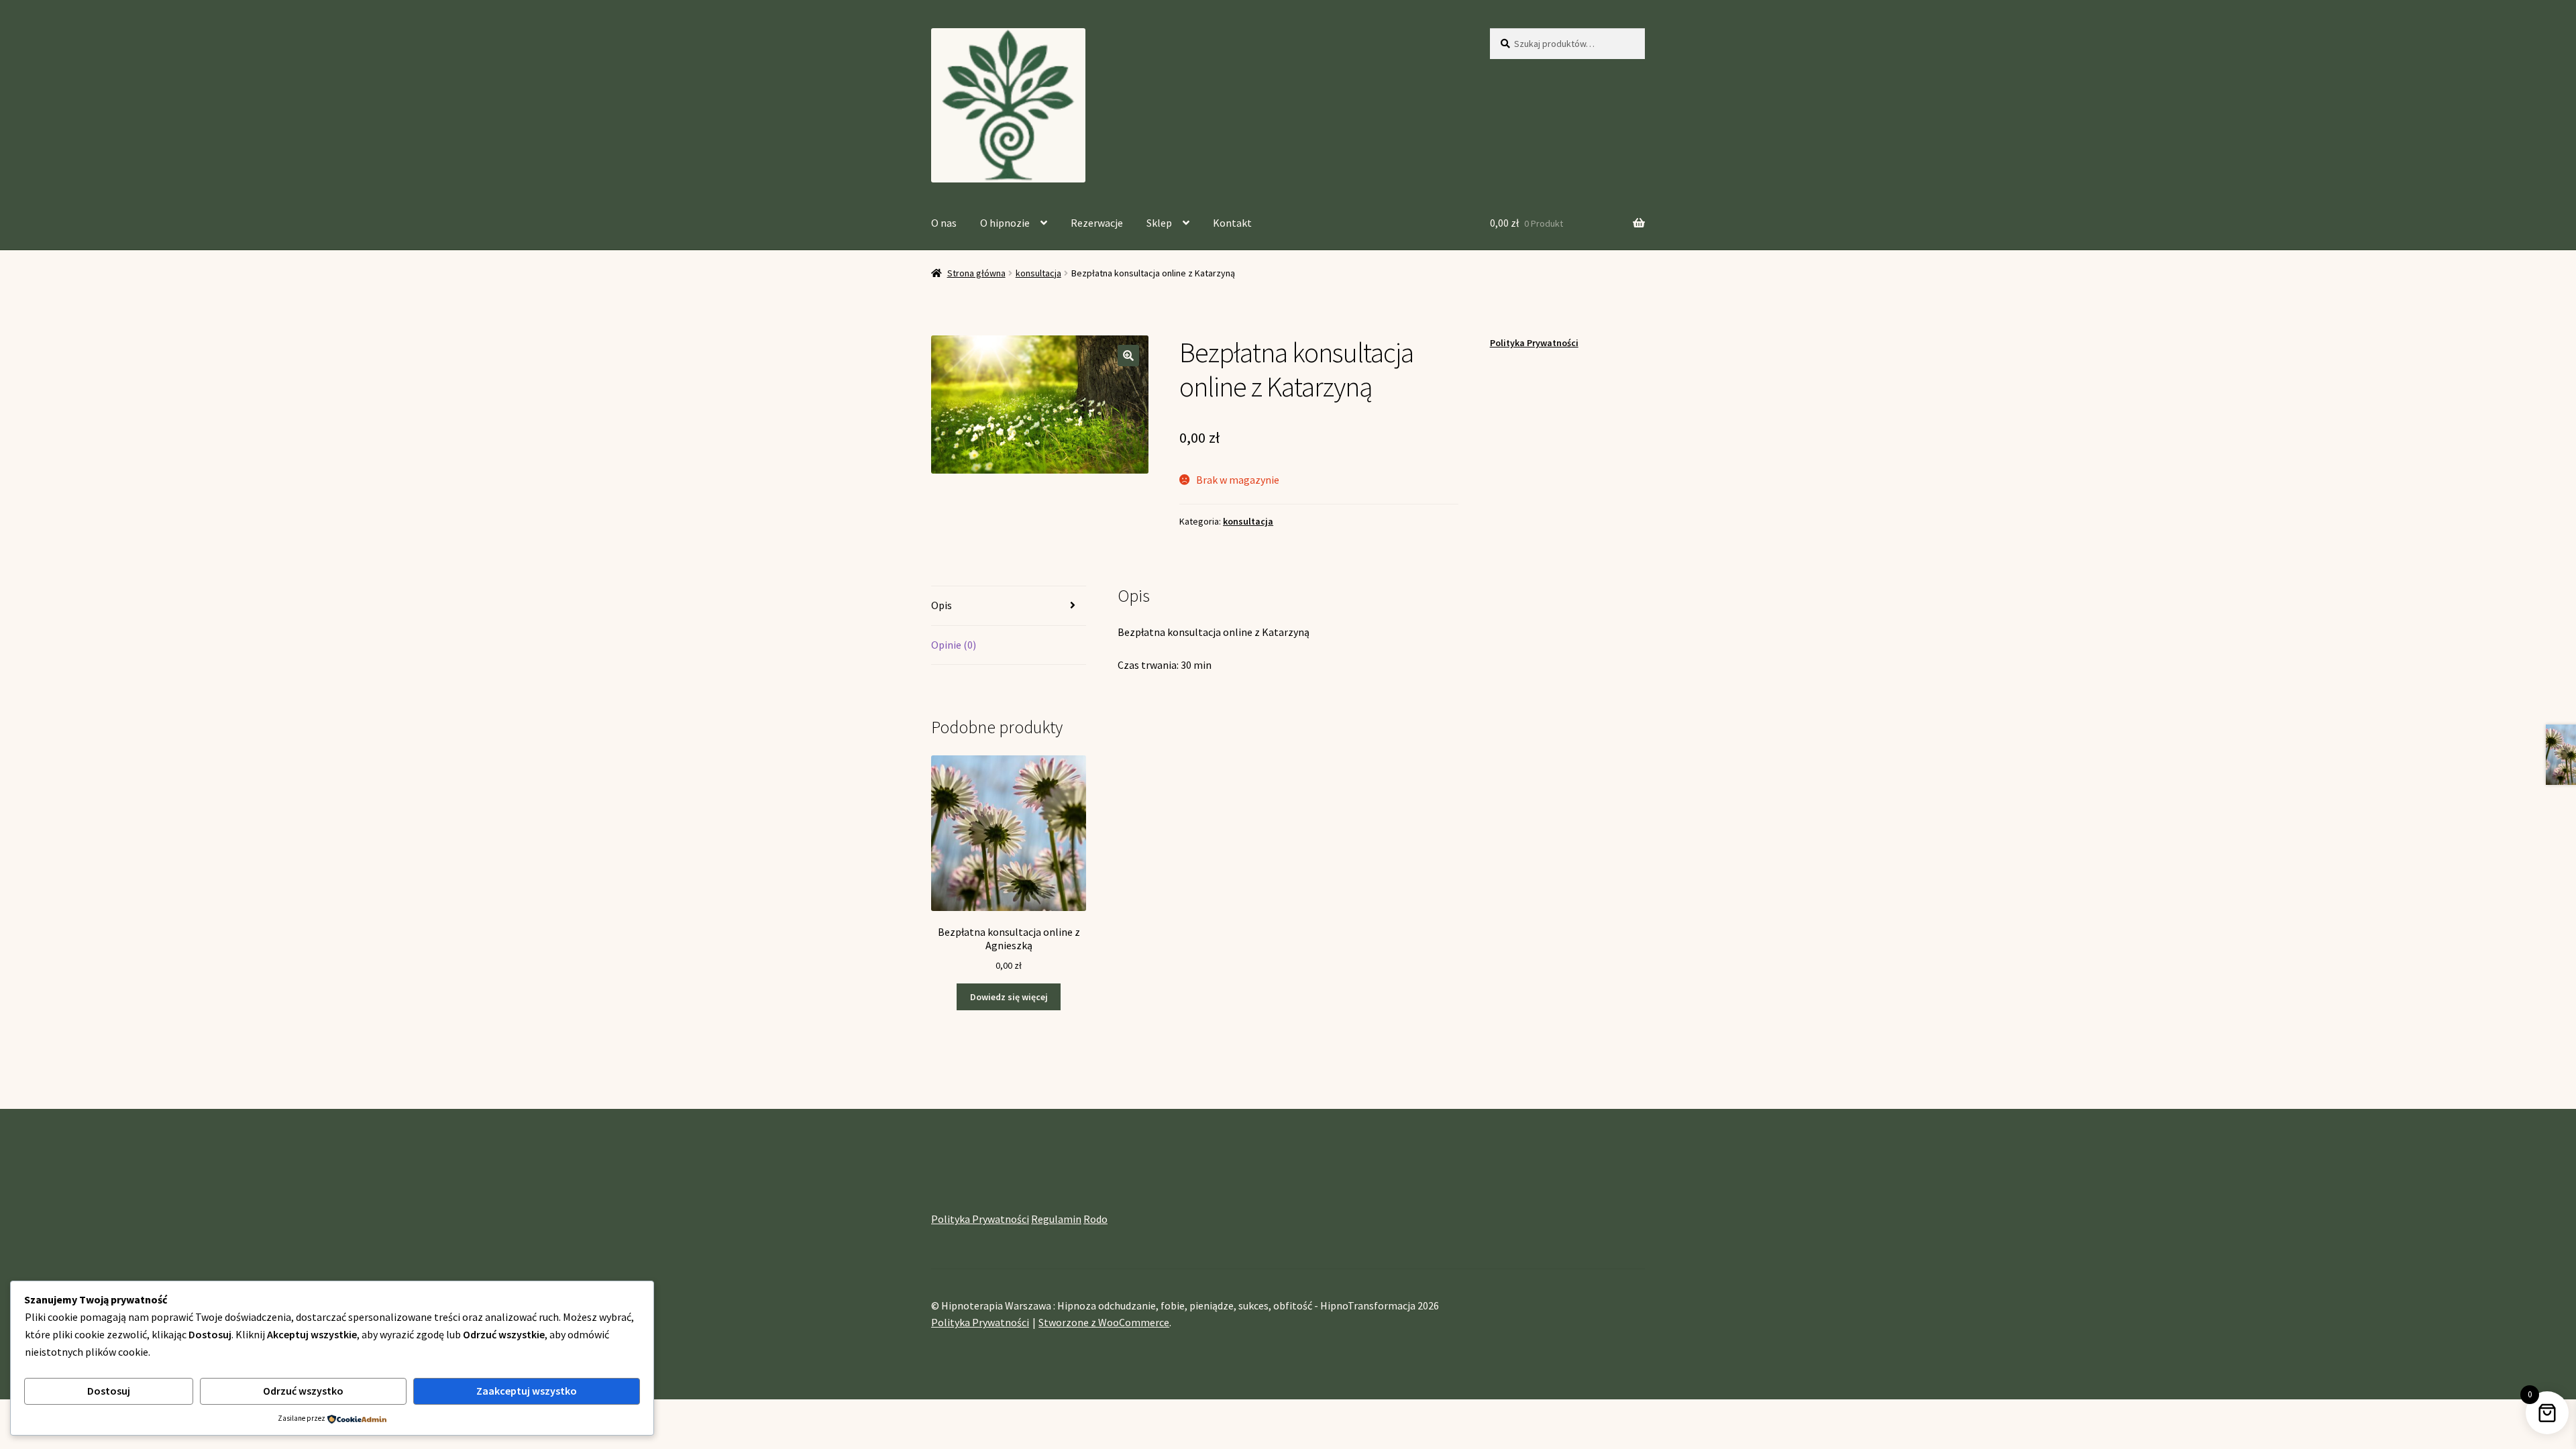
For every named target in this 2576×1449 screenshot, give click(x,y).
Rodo (1095, 1219)
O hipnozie (1005, 223)
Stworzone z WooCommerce (1104, 1322)
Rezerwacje (1097, 223)
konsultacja (1038, 273)
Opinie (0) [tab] (954, 645)
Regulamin (1056, 1219)
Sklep (1159, 223)
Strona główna (976, 273)
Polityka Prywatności (1534, 343)
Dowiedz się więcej (1009, 997)
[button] (1128, 356)
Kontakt (1232, 223)
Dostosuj (109, 1391)
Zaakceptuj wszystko (527, 1391)
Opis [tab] (942, 605)
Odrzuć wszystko (303, 1391)
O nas (944, 223)
